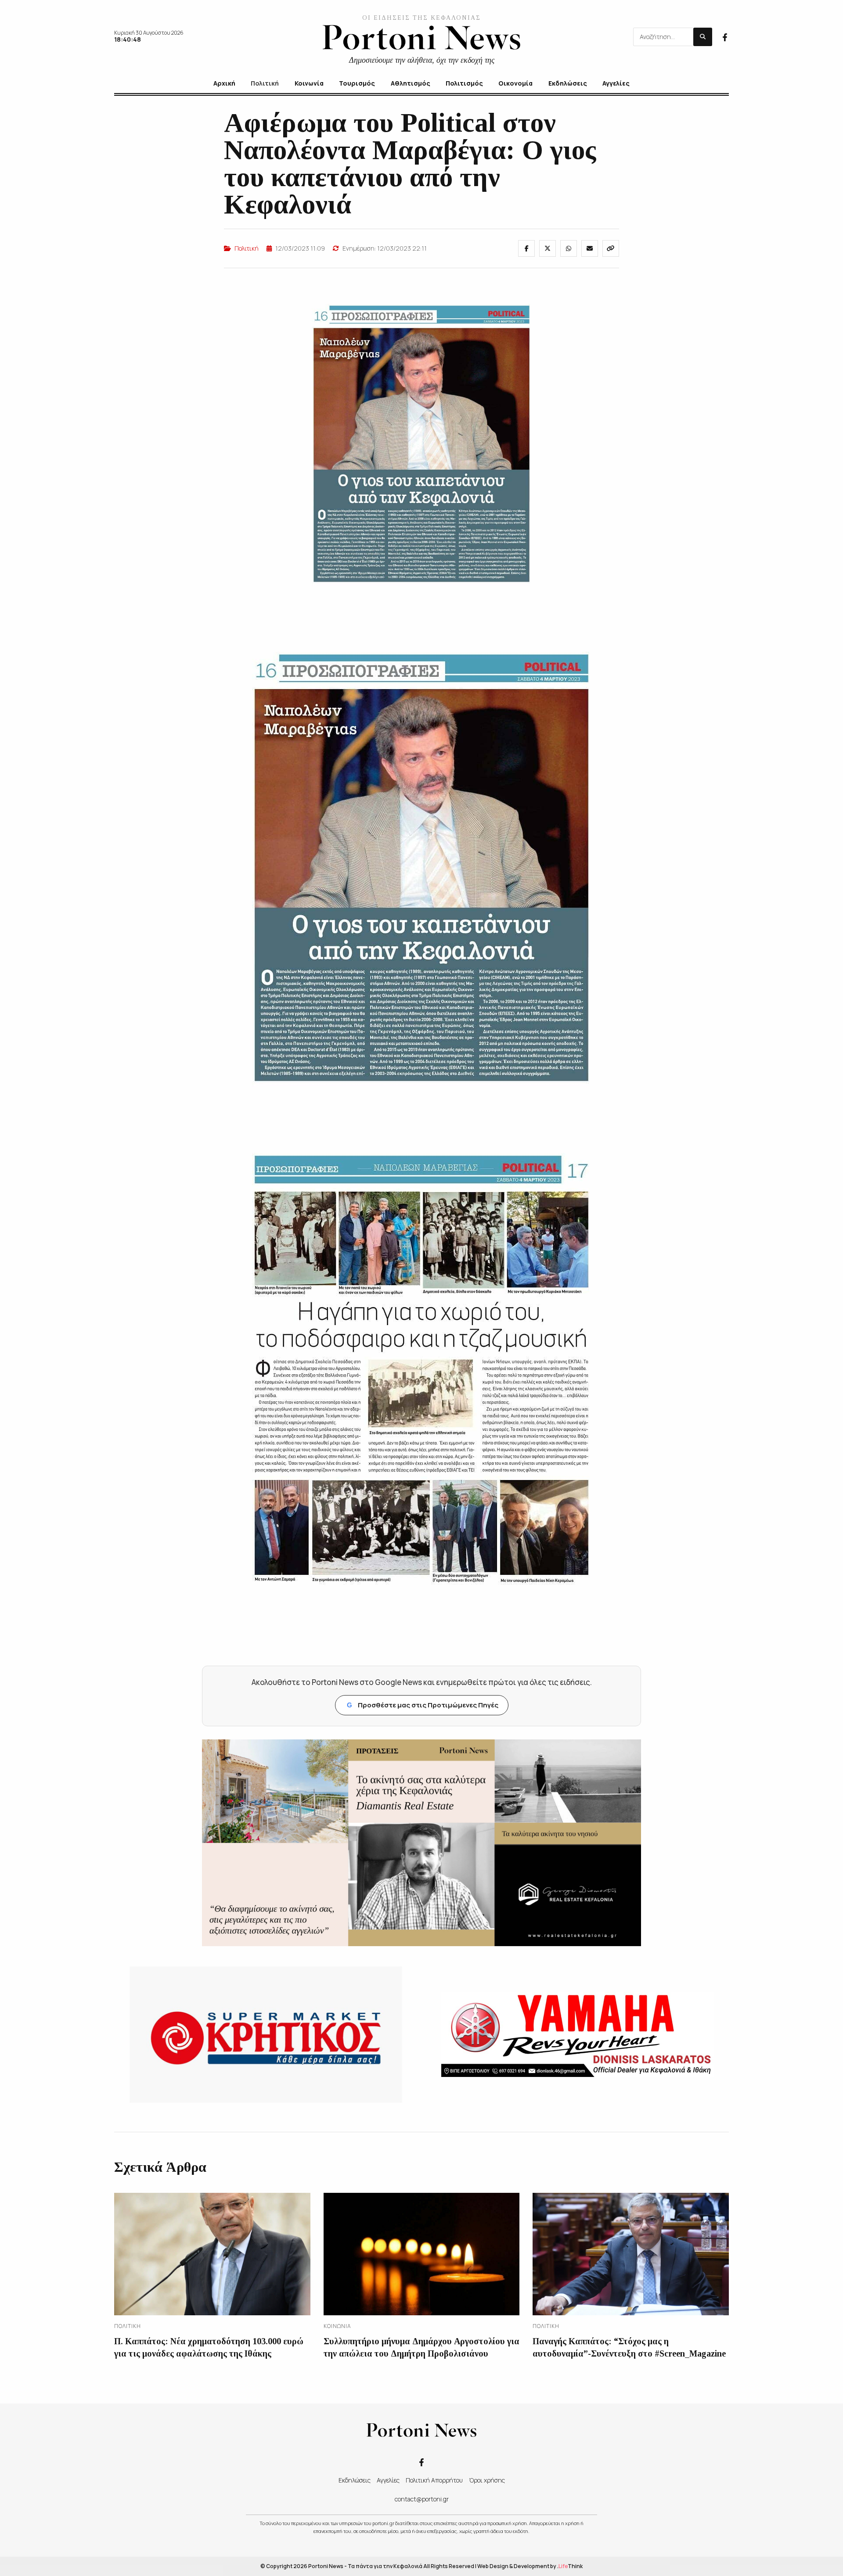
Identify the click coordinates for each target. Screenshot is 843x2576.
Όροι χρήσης (487, 2480)
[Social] (725, 36)
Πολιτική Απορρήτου (434, 2480)
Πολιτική (247, 248)
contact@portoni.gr (422, 2499)
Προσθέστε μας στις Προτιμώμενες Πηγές (423, 1705)
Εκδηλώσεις (355, 2480)
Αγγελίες (388, 2480)
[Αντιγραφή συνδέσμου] (611, 248)
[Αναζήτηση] (703, 37)
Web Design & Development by (530, 2566)
